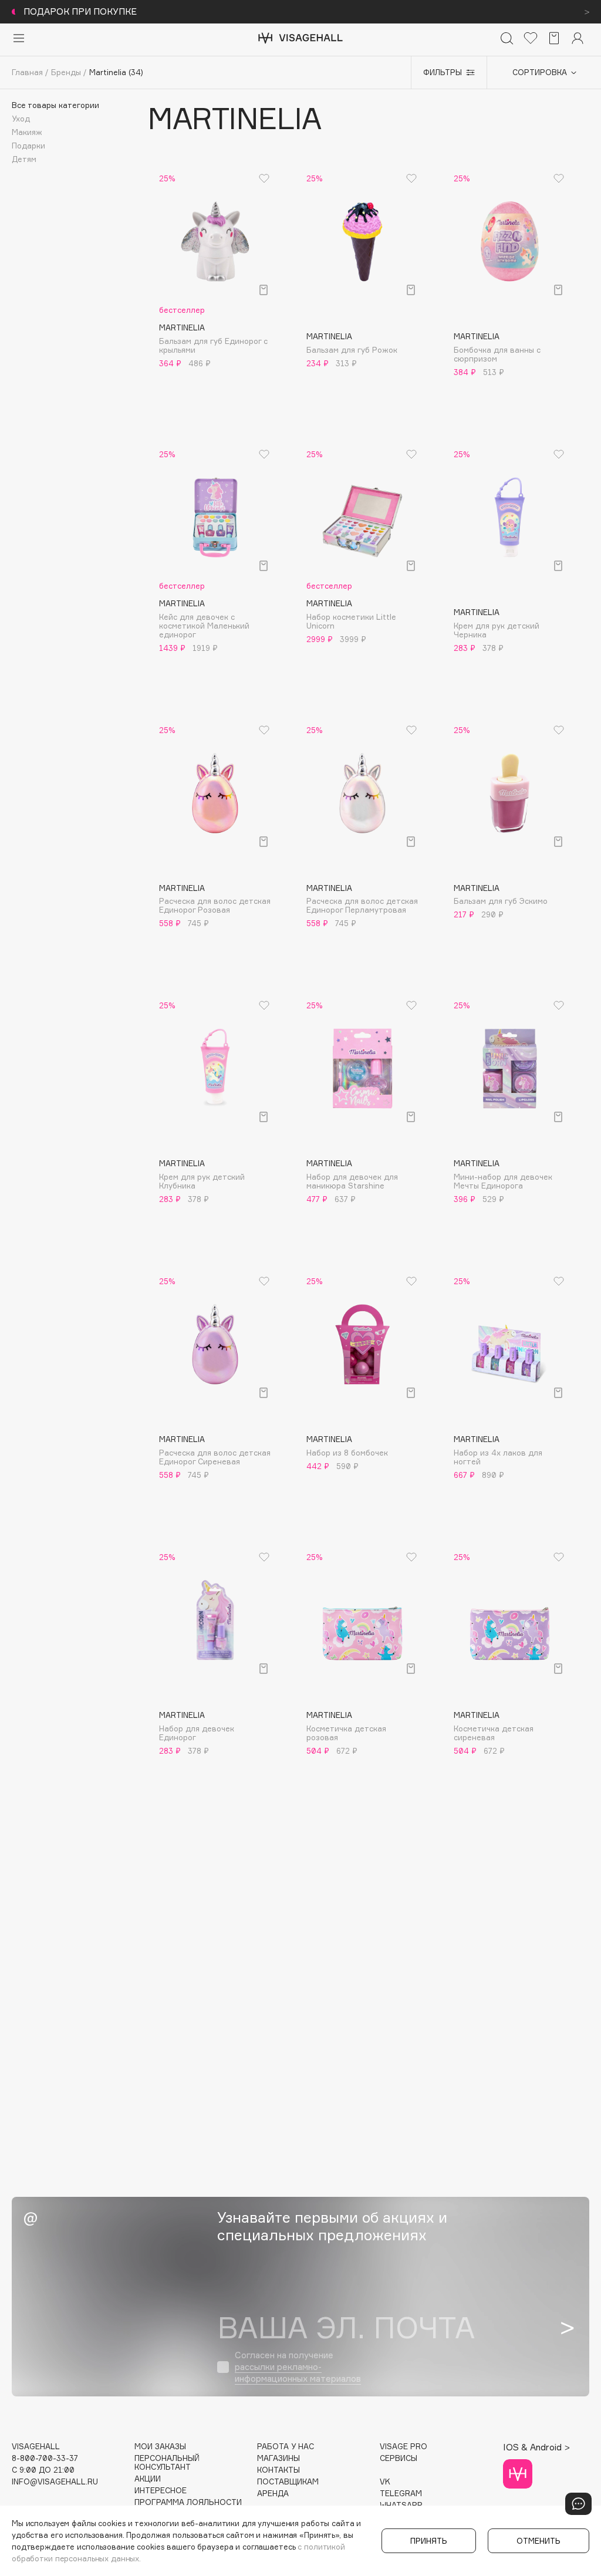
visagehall (36, 2447)
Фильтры (443, 72)
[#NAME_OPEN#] (578, 2504)
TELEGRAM (401, 2494)
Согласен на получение (298, 2367)
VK (385, 2482)
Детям (24, 159)
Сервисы (399, 2458)
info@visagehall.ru (55, 2482)
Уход (21, 119)
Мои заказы (160, 2447)
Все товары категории (55, 105)
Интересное (161, 2491)
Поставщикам (288, 2482)
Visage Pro (404, 2447)
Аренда (273, 2494)
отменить (538, 2541)
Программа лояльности (188, 2502)
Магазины (278, 2458)
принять (429, 2541)
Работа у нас (286, 2447)
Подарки (28, 146)
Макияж (27, 132)
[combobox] (538, 73)
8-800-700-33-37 (45, 2458)
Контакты (278, 2470)
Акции (148, 2479)
